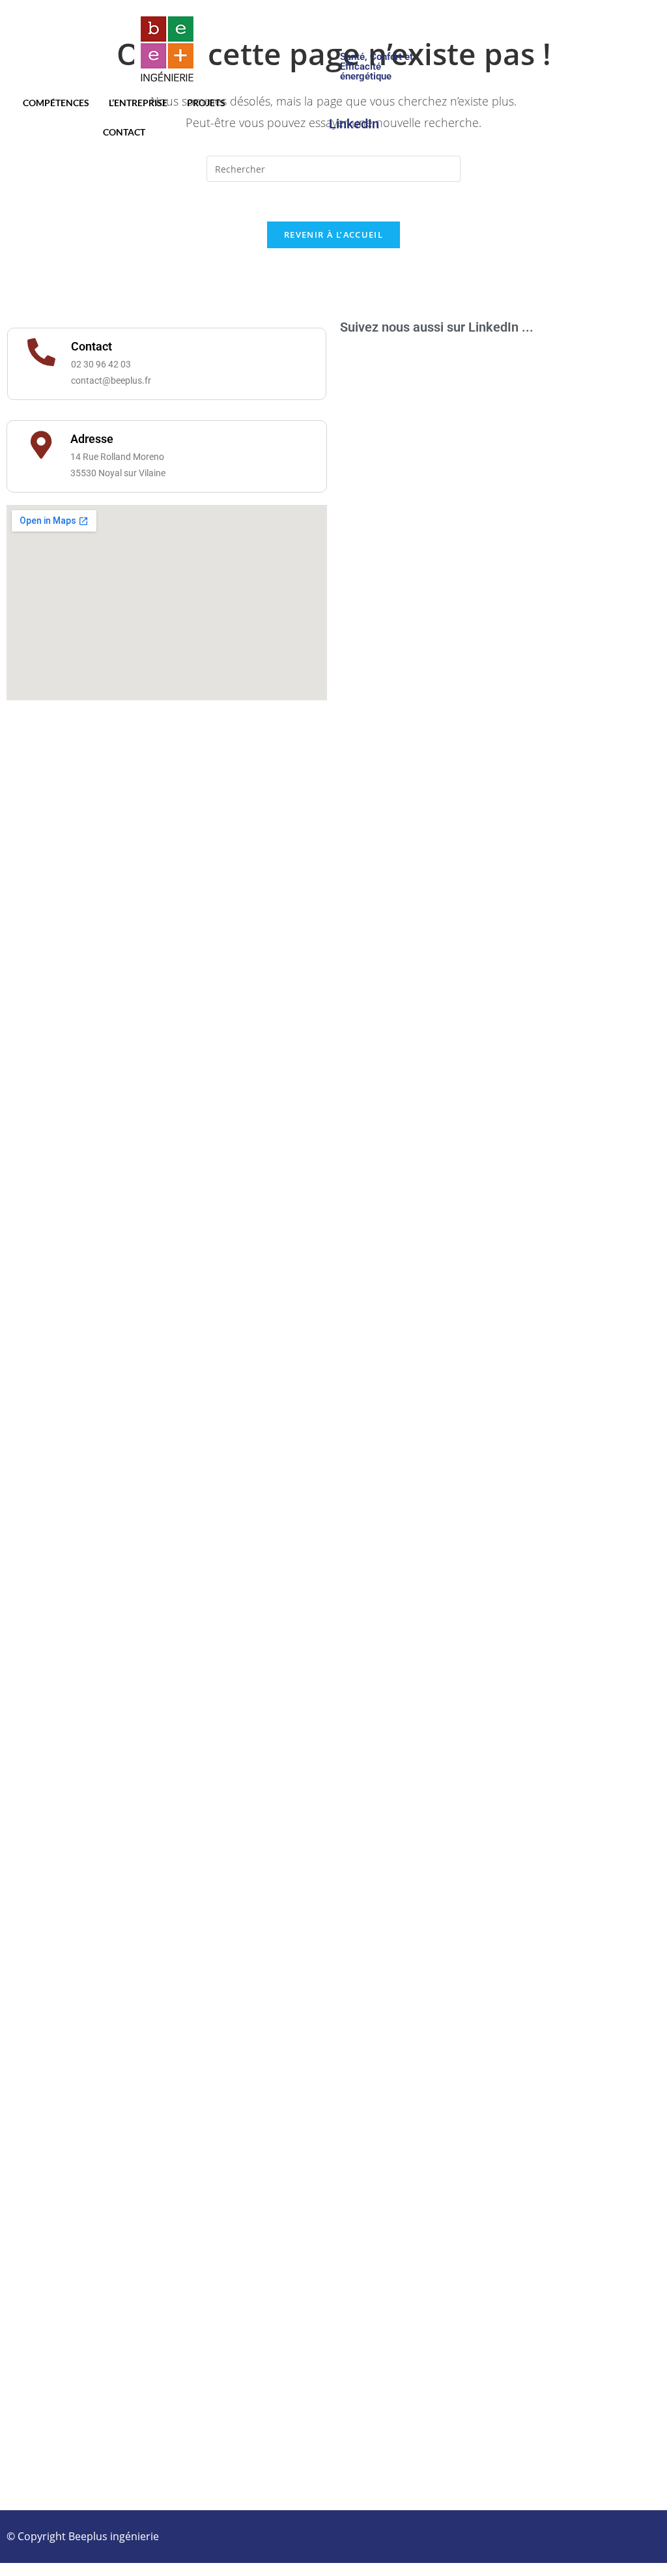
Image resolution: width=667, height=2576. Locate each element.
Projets (206, 103)
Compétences (56, 103)
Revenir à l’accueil (333, 235)
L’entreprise (138, 103)
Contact (124, 132)
